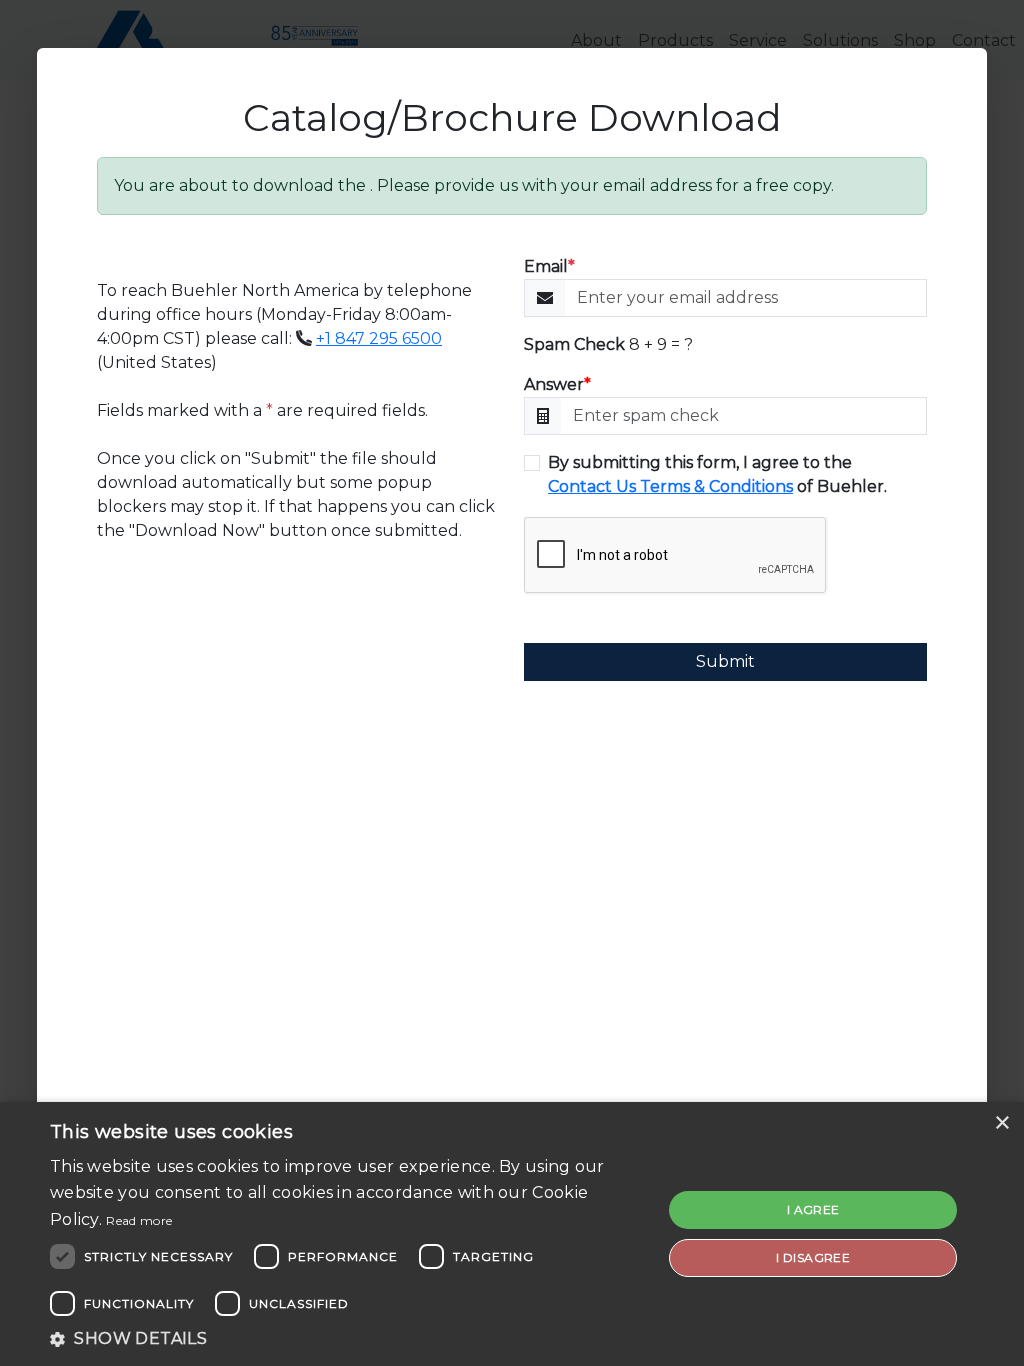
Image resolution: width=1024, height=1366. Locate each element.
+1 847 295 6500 (379, 338)
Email (549, 266)
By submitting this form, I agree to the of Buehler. (717, 474)
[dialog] (512, 1234)
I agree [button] (813, 1209)
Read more (139, 1220)
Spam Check (574, 344)
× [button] (1001, 1123)
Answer (557, 384)
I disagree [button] (813, 1257)
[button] (347, 1339)
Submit (725, 661)
